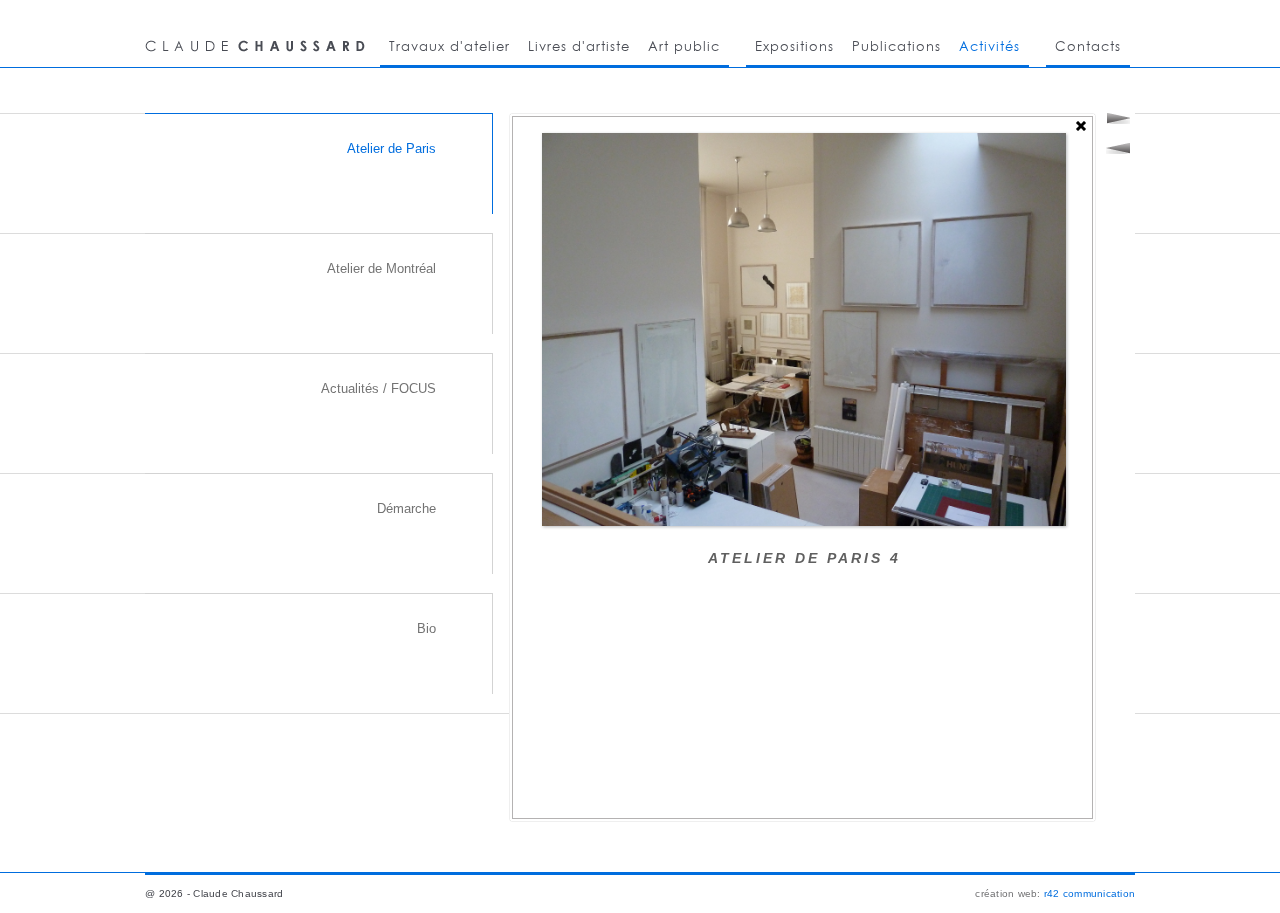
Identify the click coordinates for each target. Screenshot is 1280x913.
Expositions (794, 46)
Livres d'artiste (579, 46)
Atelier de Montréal (381, 268)
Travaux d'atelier (449, 46)
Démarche (406, 508)
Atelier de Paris (391, 148)
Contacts (1088, 46)
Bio (426, 628)
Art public (684, 46)
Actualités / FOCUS (378, 388)
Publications (896, 46)
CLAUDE (258, 33)
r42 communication (1089, 893)
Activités (989, 46)
